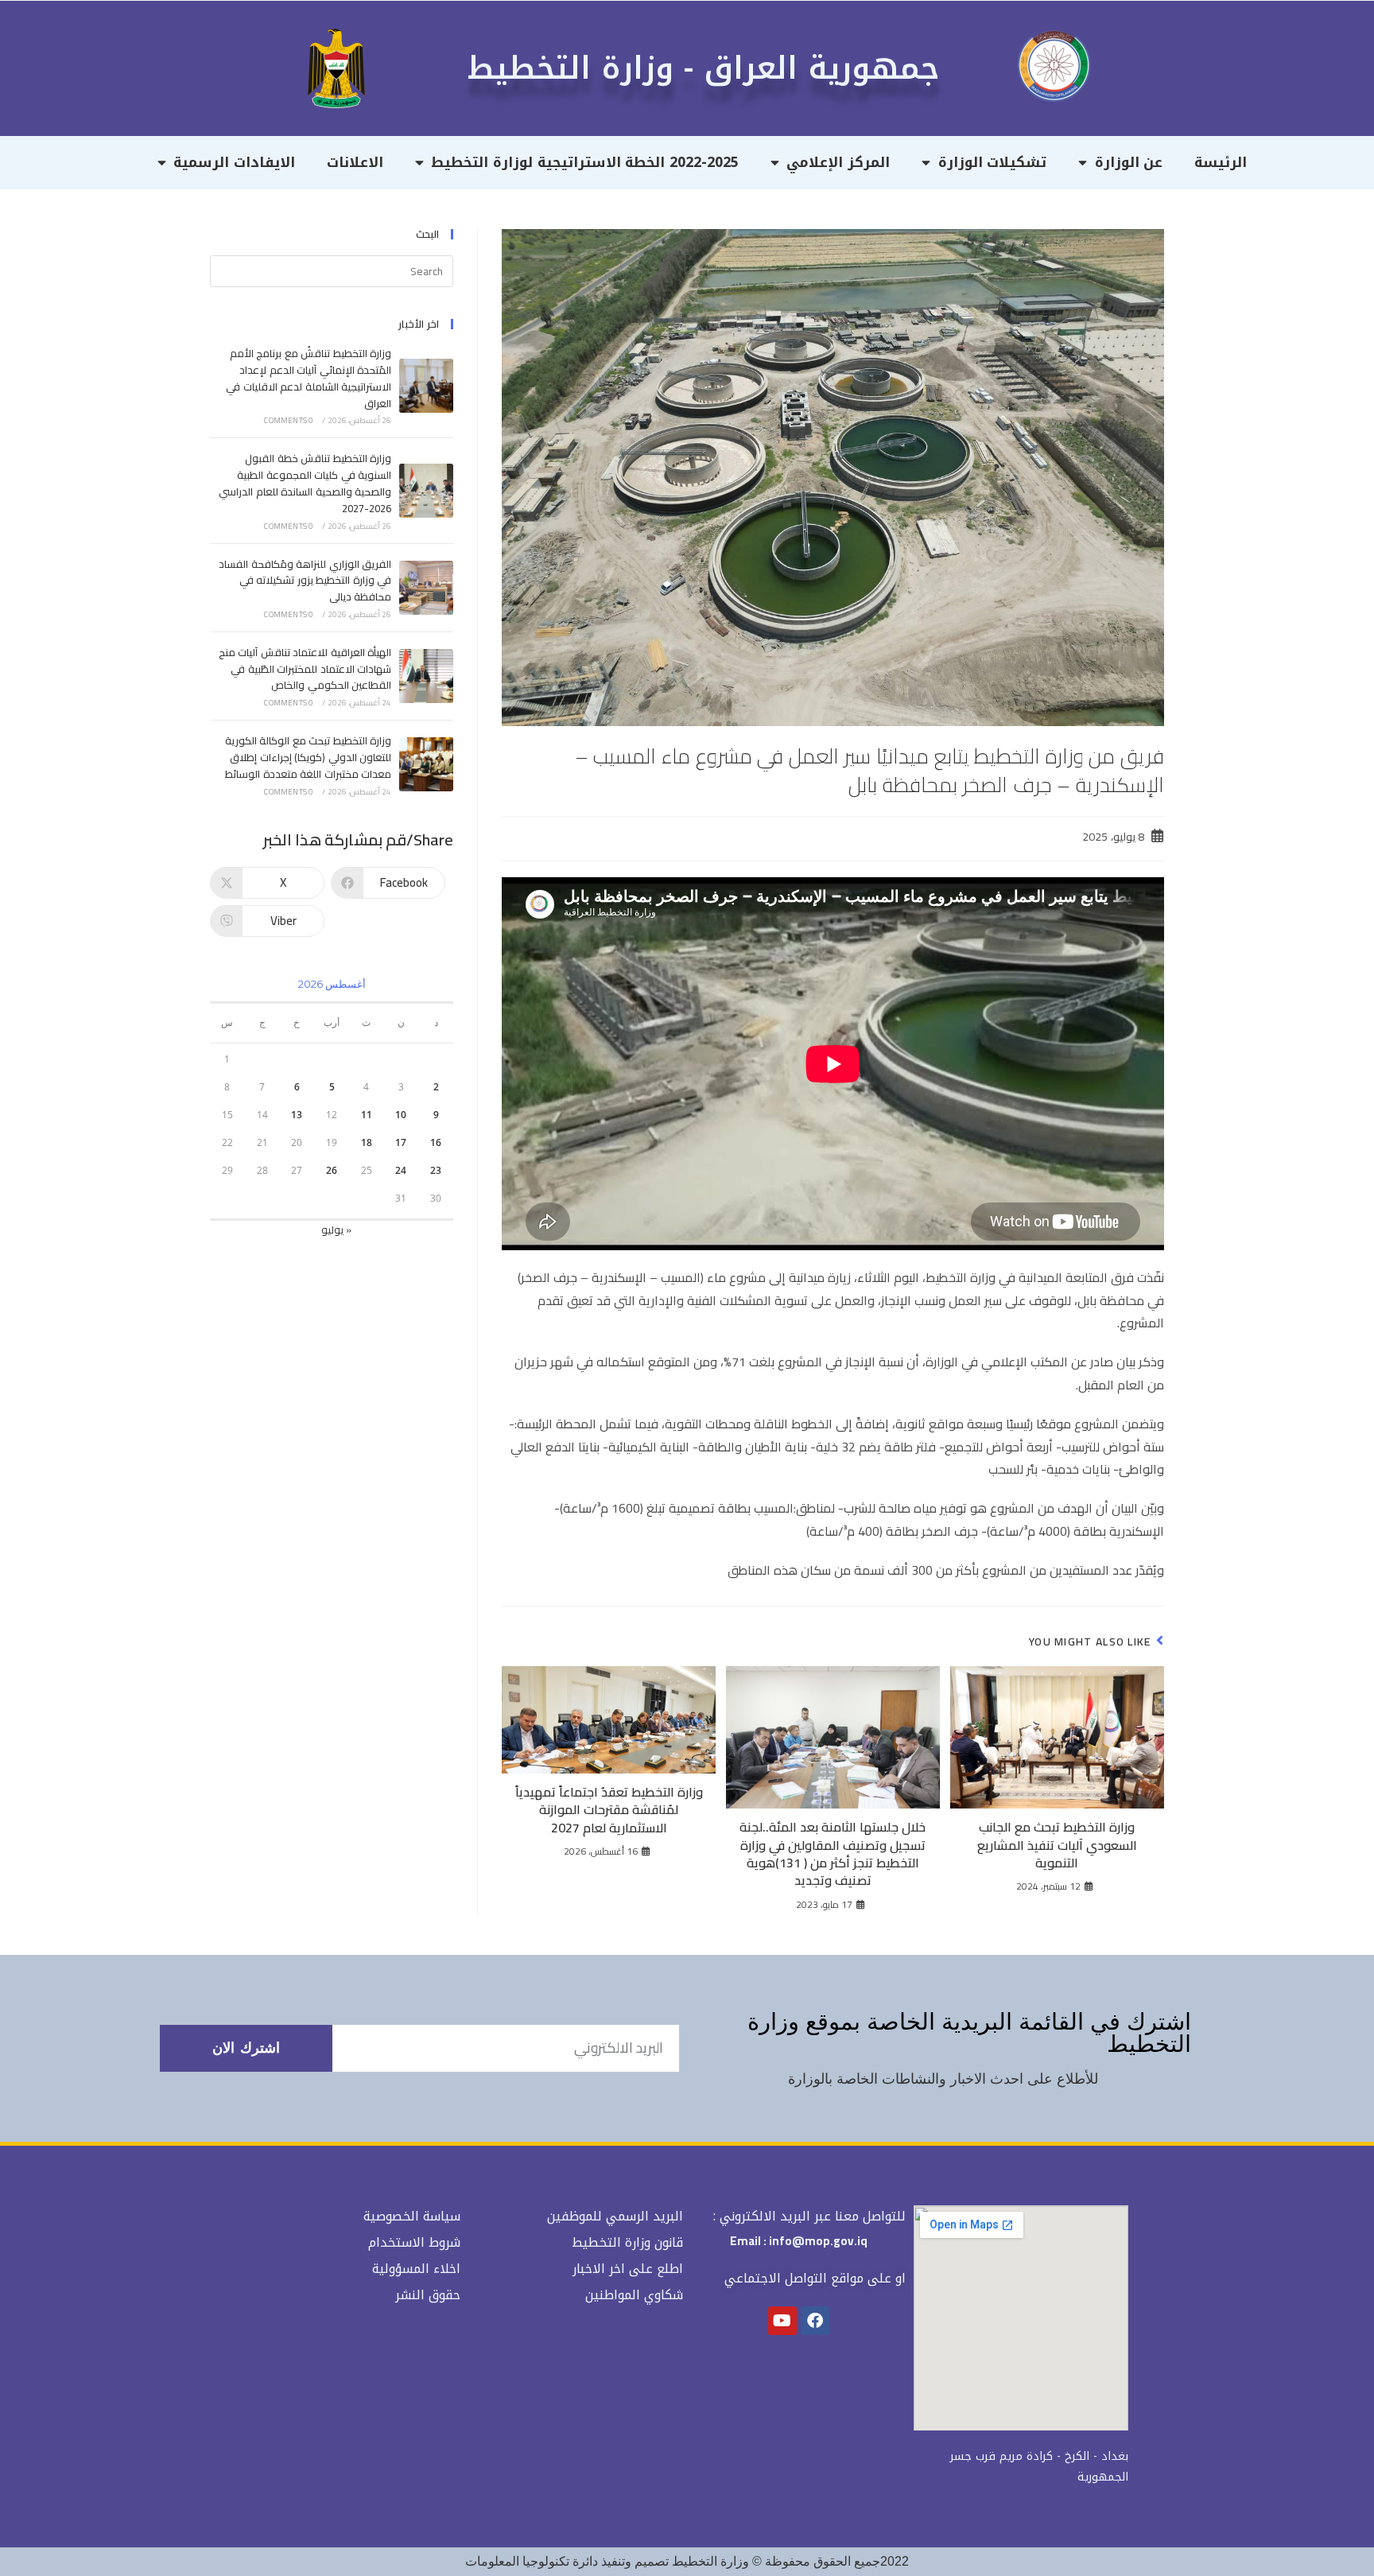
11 (367, 1115)
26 (332, 1170)
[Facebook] (815, 2321)
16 (436, 1142)
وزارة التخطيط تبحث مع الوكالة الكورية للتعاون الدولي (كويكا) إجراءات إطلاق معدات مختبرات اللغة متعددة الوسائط (308, 757)
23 (436, 1170)
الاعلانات (355, 162)
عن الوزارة (1129, 162)
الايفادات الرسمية (234, 162)
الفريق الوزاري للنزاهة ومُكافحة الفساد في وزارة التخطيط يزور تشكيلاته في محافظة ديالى (305, 581)
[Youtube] (782, 2321)
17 (401, 1142)
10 (401, 1115)
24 (401, 1170)
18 (367, 1142)
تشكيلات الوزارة (993, 162)
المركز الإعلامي (838, 162)
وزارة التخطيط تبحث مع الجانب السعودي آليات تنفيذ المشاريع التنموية (1057, 1845)
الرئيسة (1221, 162)
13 (297, 1115)
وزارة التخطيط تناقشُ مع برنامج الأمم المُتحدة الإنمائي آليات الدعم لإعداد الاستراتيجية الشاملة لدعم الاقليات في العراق (309, 378)
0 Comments (289, 420)
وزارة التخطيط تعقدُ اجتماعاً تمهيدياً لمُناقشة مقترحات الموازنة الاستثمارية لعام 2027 (609, 1810)
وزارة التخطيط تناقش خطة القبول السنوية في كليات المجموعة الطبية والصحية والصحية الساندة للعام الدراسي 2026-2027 (305, 483)
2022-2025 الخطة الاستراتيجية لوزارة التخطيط (584, 162)
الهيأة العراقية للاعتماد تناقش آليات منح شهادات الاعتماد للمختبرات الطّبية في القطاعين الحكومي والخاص (305, 669)
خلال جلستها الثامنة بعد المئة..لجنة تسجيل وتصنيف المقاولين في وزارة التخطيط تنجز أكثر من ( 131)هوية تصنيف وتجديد (833, 1854)
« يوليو (336, 1230)
